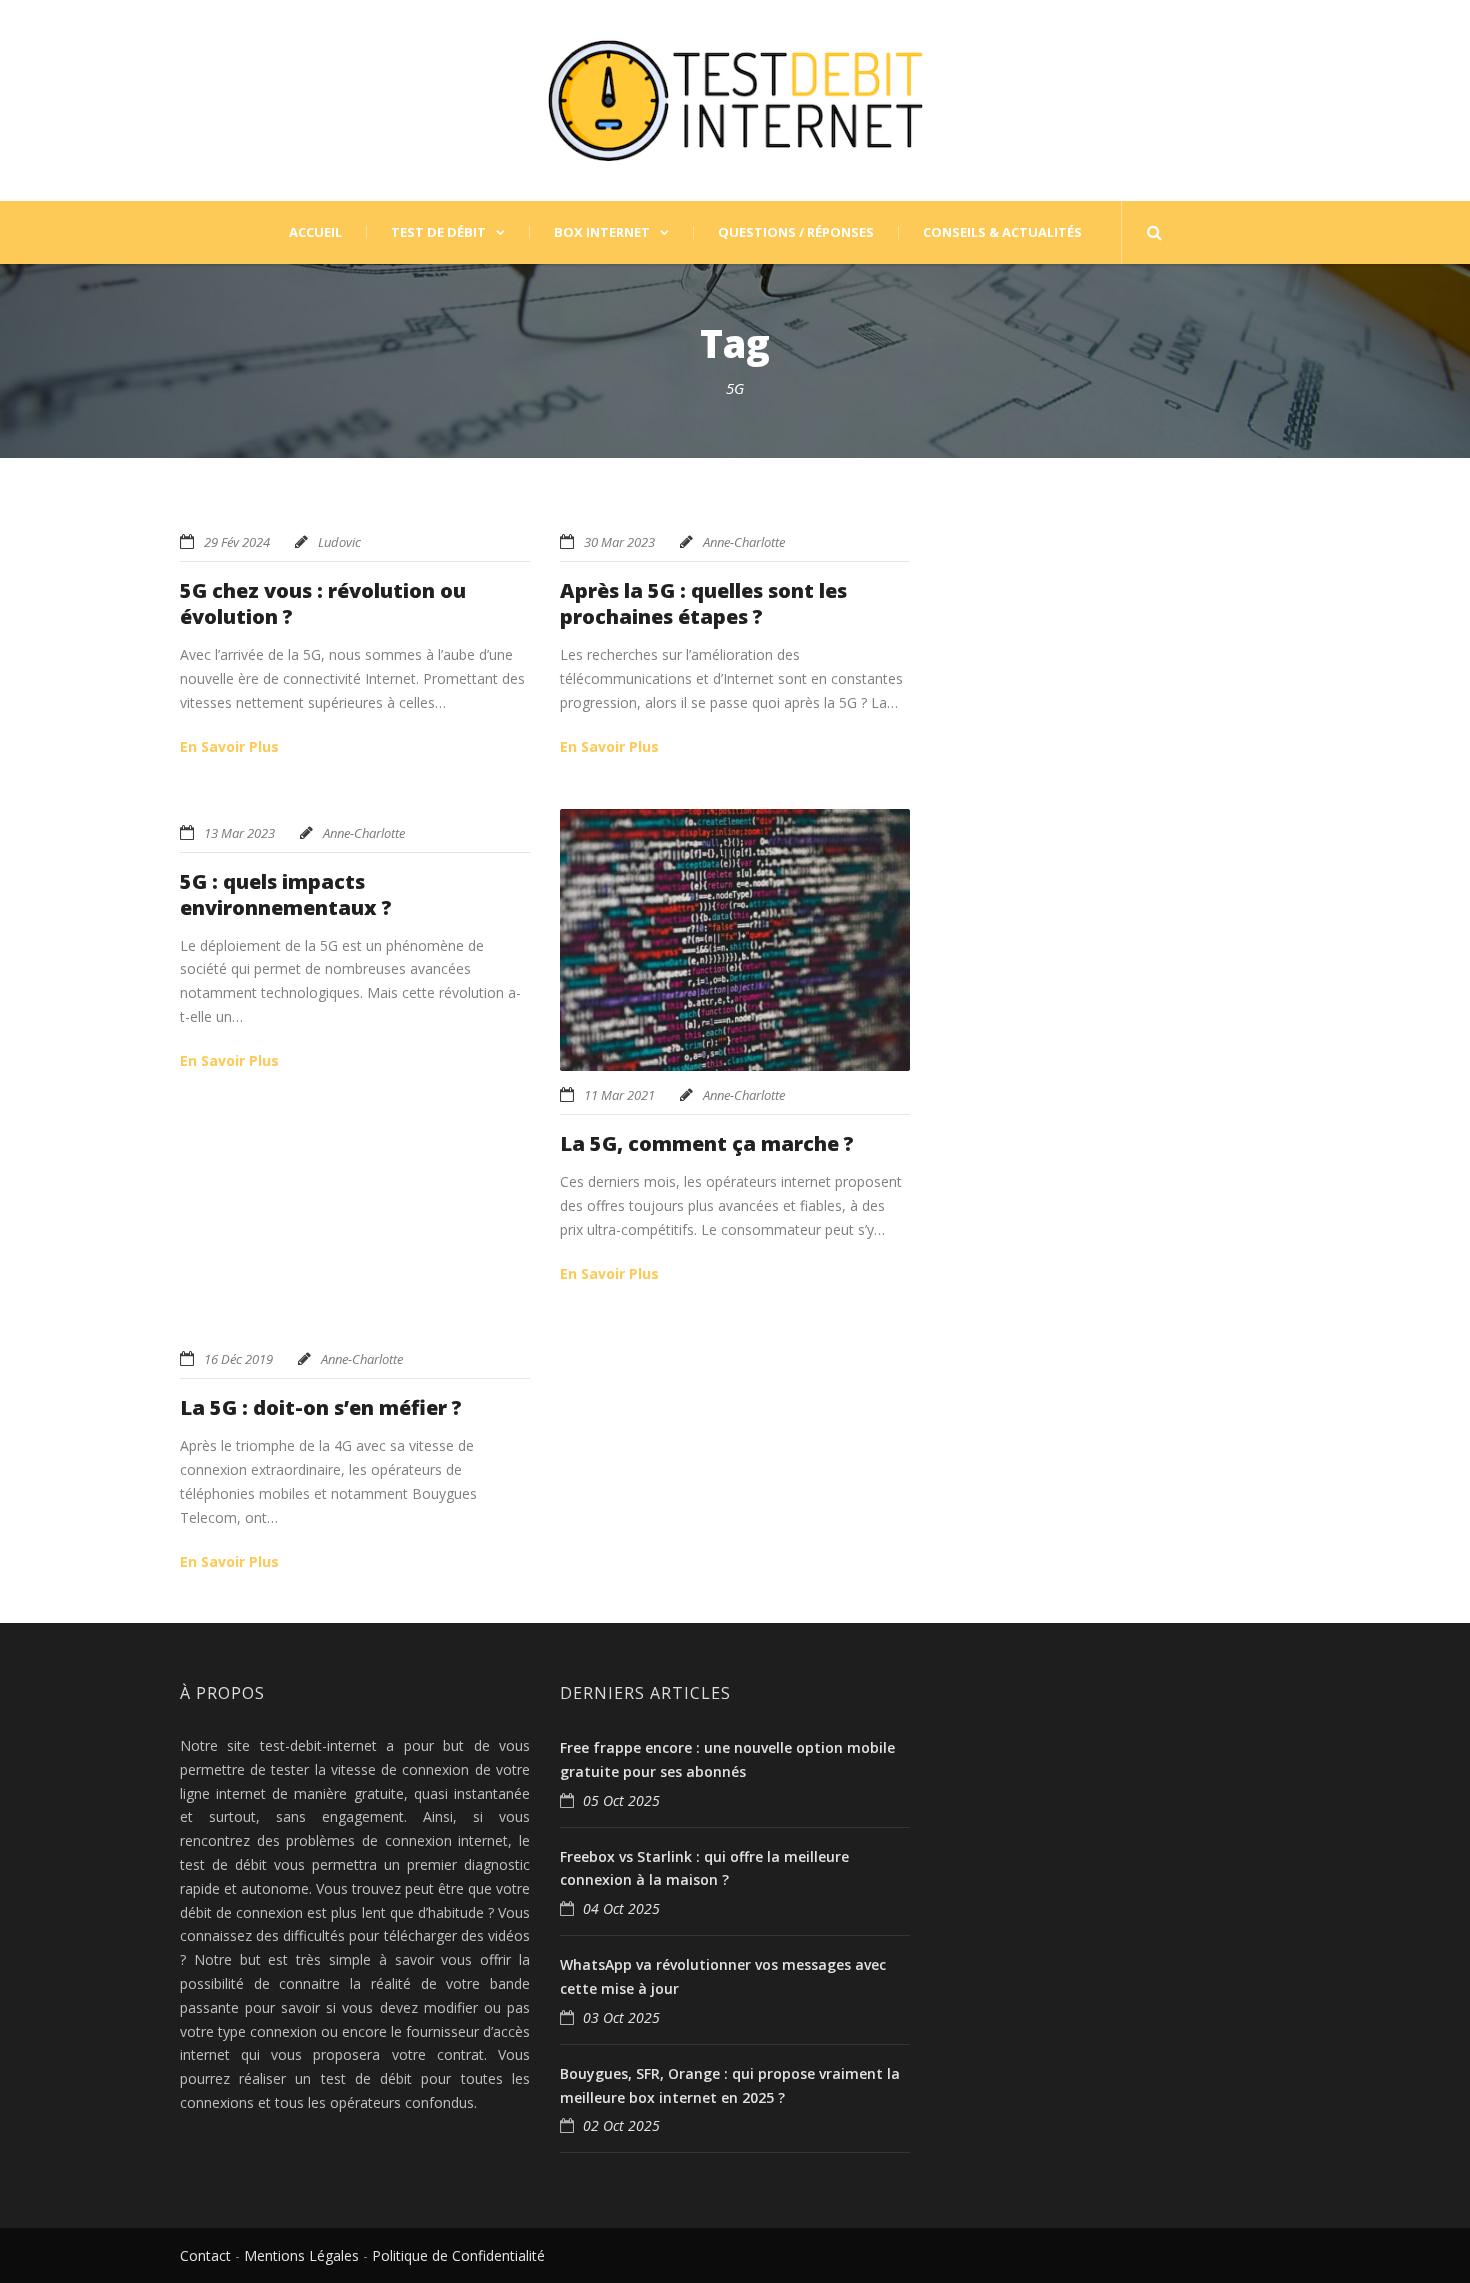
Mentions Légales (301, 2255)
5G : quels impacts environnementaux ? (286, 894)
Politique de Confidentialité (458, 2255)
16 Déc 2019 (238, 1359)
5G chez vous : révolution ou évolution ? (323, 603)
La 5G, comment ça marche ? (707, 1143)
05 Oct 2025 (621, 1800)
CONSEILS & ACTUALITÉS (1002, 232)
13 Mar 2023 (239, 833)
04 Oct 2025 (621, 1908)
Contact (205, 2255)
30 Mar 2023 (619, 542)
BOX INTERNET (602, 232)
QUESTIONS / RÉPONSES (796, 232)
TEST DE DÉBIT (438, 232)
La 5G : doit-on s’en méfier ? (321, 1407)
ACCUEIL (315, 232)
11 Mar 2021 (619, 1095)
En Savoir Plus (229, 746)
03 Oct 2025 (621, 2017)
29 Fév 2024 (237, 542)
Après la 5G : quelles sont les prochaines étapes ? (703, 603)
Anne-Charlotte (744, 542)
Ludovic (339, 542)
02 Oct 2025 (621, 2125)
